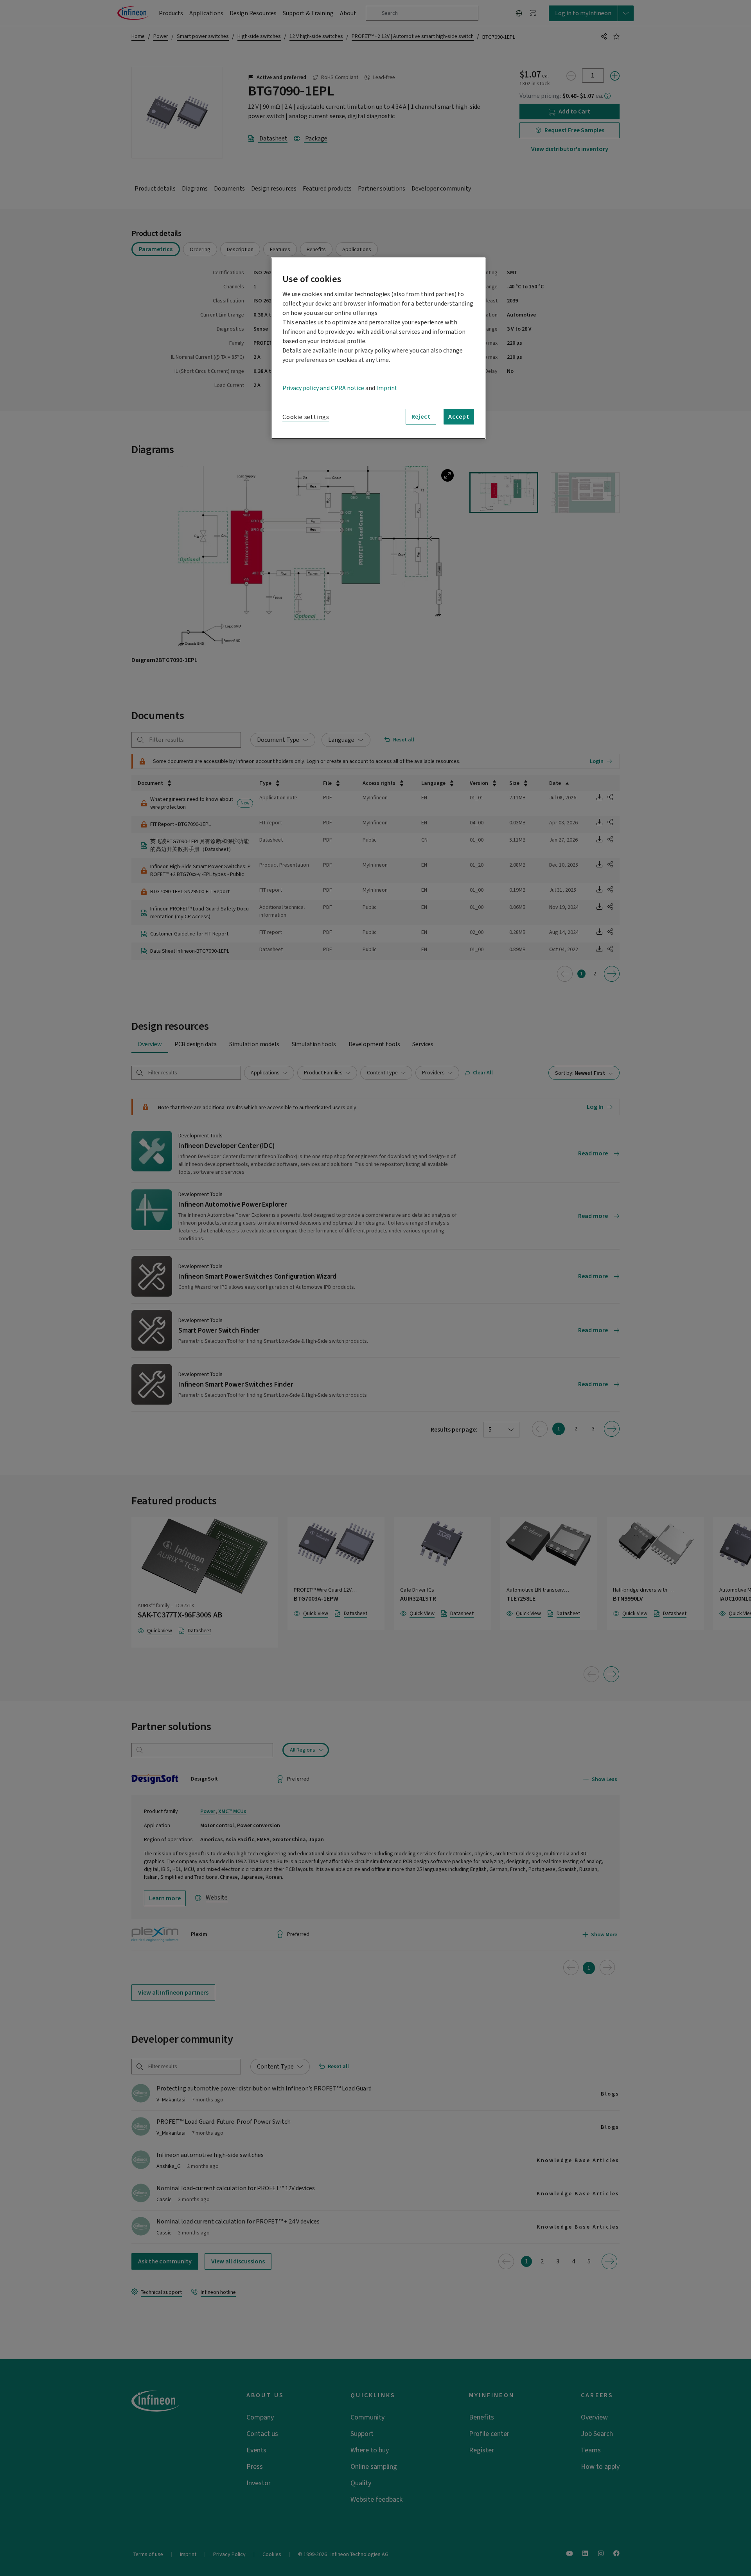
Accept (459, 417)
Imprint (387, 388)
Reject (421, 417)
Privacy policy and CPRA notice (323, 388)
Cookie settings (306, 417)
